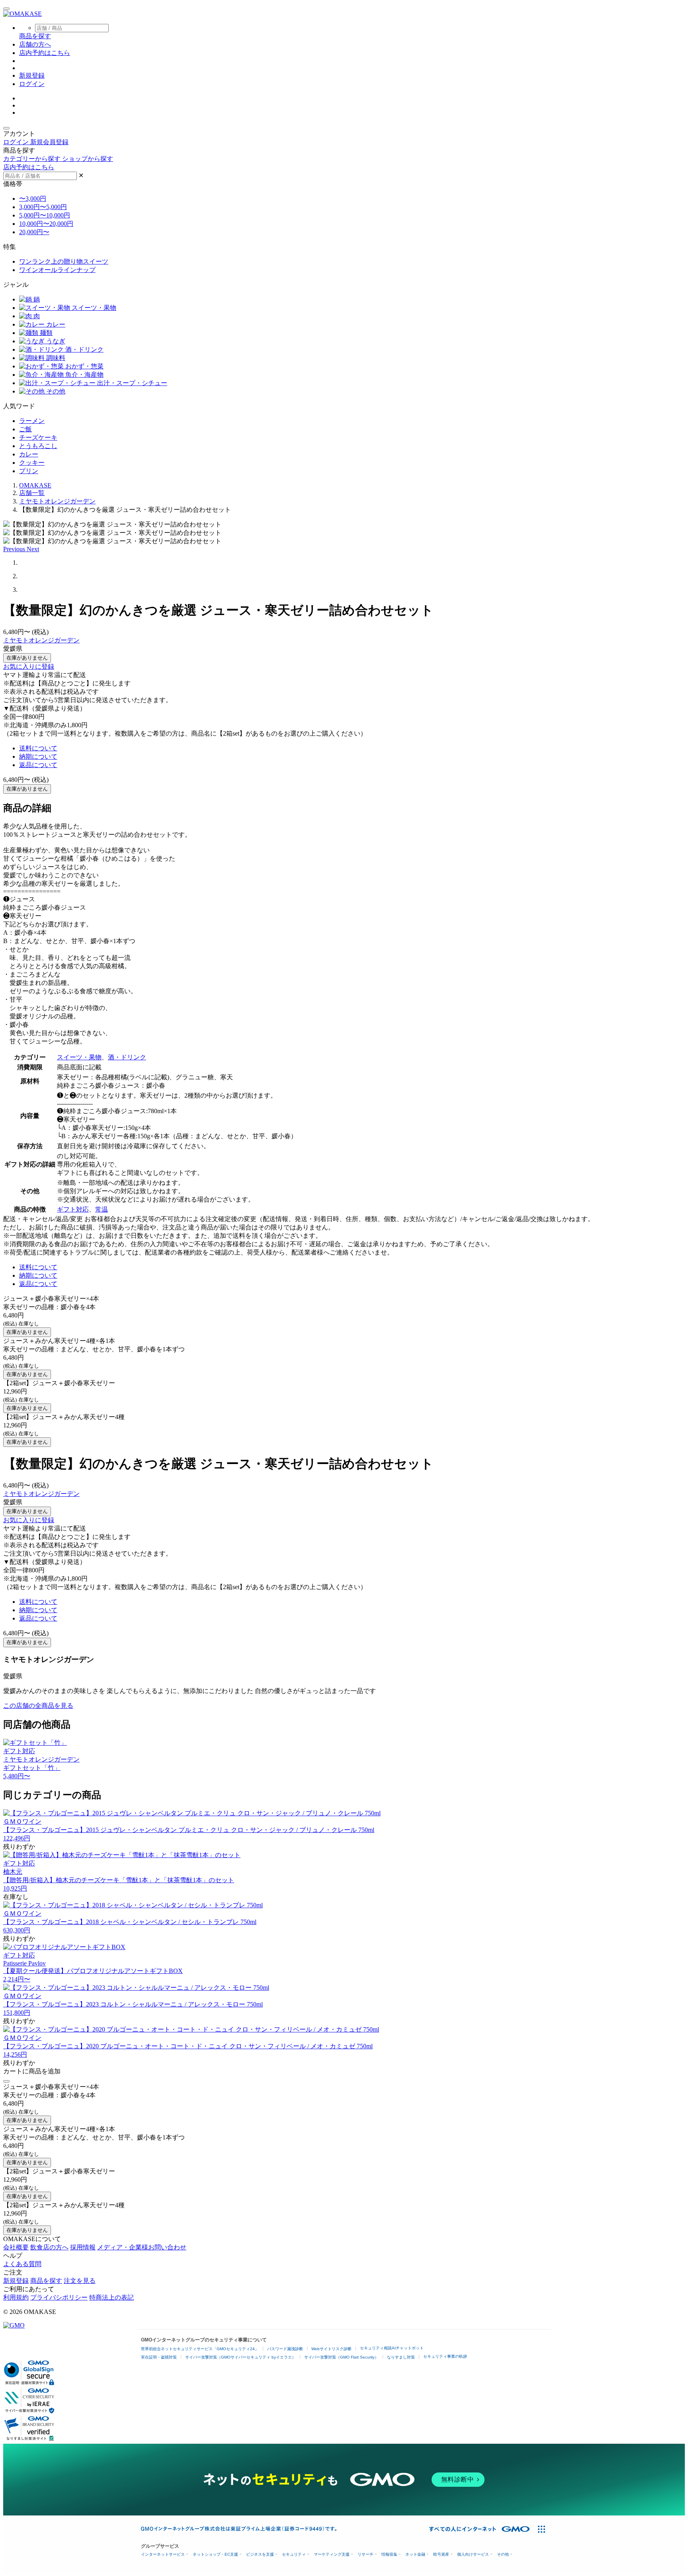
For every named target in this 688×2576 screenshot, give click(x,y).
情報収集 (389, 2554)
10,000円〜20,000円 (46, 224)
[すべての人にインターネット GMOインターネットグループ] (480, 2529)
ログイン (32, 84)
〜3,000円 (33, 199)
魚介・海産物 (84, 375)
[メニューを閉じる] (6, 128)
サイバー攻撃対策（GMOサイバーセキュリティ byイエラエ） (240, 2357)
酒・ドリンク (84, 349)
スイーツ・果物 (93, 308)
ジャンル (16, 285)
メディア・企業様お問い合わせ (142, 2247)
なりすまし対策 (401, 2357)
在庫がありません (27, 658)
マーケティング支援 (332, 2554)
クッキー (32, 463)
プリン (29, 471)
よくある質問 (22, 2264)
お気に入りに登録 (29, 667)
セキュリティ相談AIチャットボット (392, 2348)
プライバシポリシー (59, 2297)
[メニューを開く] (6, 9)
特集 (10, 247)
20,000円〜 (34, 232)
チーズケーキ (38, 437)
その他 (55, 391)
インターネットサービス (163, 2554)
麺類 (45, 333)
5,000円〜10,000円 (45, 215)
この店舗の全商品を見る (38, 1706)
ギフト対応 (73, 1209)
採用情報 (83, 2247)
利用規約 (16, 2297)
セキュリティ (294, 2554)
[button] (15, 549)
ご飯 (25, 429)
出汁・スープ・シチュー (131, 383)
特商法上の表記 (111, 2297)
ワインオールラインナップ (57, 270)
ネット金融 (415, 2554)
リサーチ (365, 2554)
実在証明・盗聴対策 (159, 2357)
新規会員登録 (49, 142)
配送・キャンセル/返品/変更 (43, 1219)
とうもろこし (38, 446)
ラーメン (32, 421)
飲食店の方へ (49, 2247)
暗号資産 (441, 2554)
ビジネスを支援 (260, 2554)
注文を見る (80, 2281)
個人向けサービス (473, 2554)
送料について (38, 748)
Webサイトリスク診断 (331, 2349)
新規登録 (32, 75)
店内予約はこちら (45, 53)
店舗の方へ (35, 44)
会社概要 (16, 2247)
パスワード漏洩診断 (285, 2349)
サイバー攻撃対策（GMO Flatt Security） (341, 2357)
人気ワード (19, 406)
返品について (38, 765)
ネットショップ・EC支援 (215, 2554)
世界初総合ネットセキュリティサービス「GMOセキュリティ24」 (200, 2349)
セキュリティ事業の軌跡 (445, 2356)
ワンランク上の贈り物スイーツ (64, 261)
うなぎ (55, 341)
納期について (38, 757)
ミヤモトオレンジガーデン (41, 640)
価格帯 (13, 184)
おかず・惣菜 (84, 366)
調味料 (55, 358)
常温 (102, 1209)
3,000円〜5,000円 (43, 207)
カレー (55, 324)
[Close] (6, 2081)
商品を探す (46, 2281)
